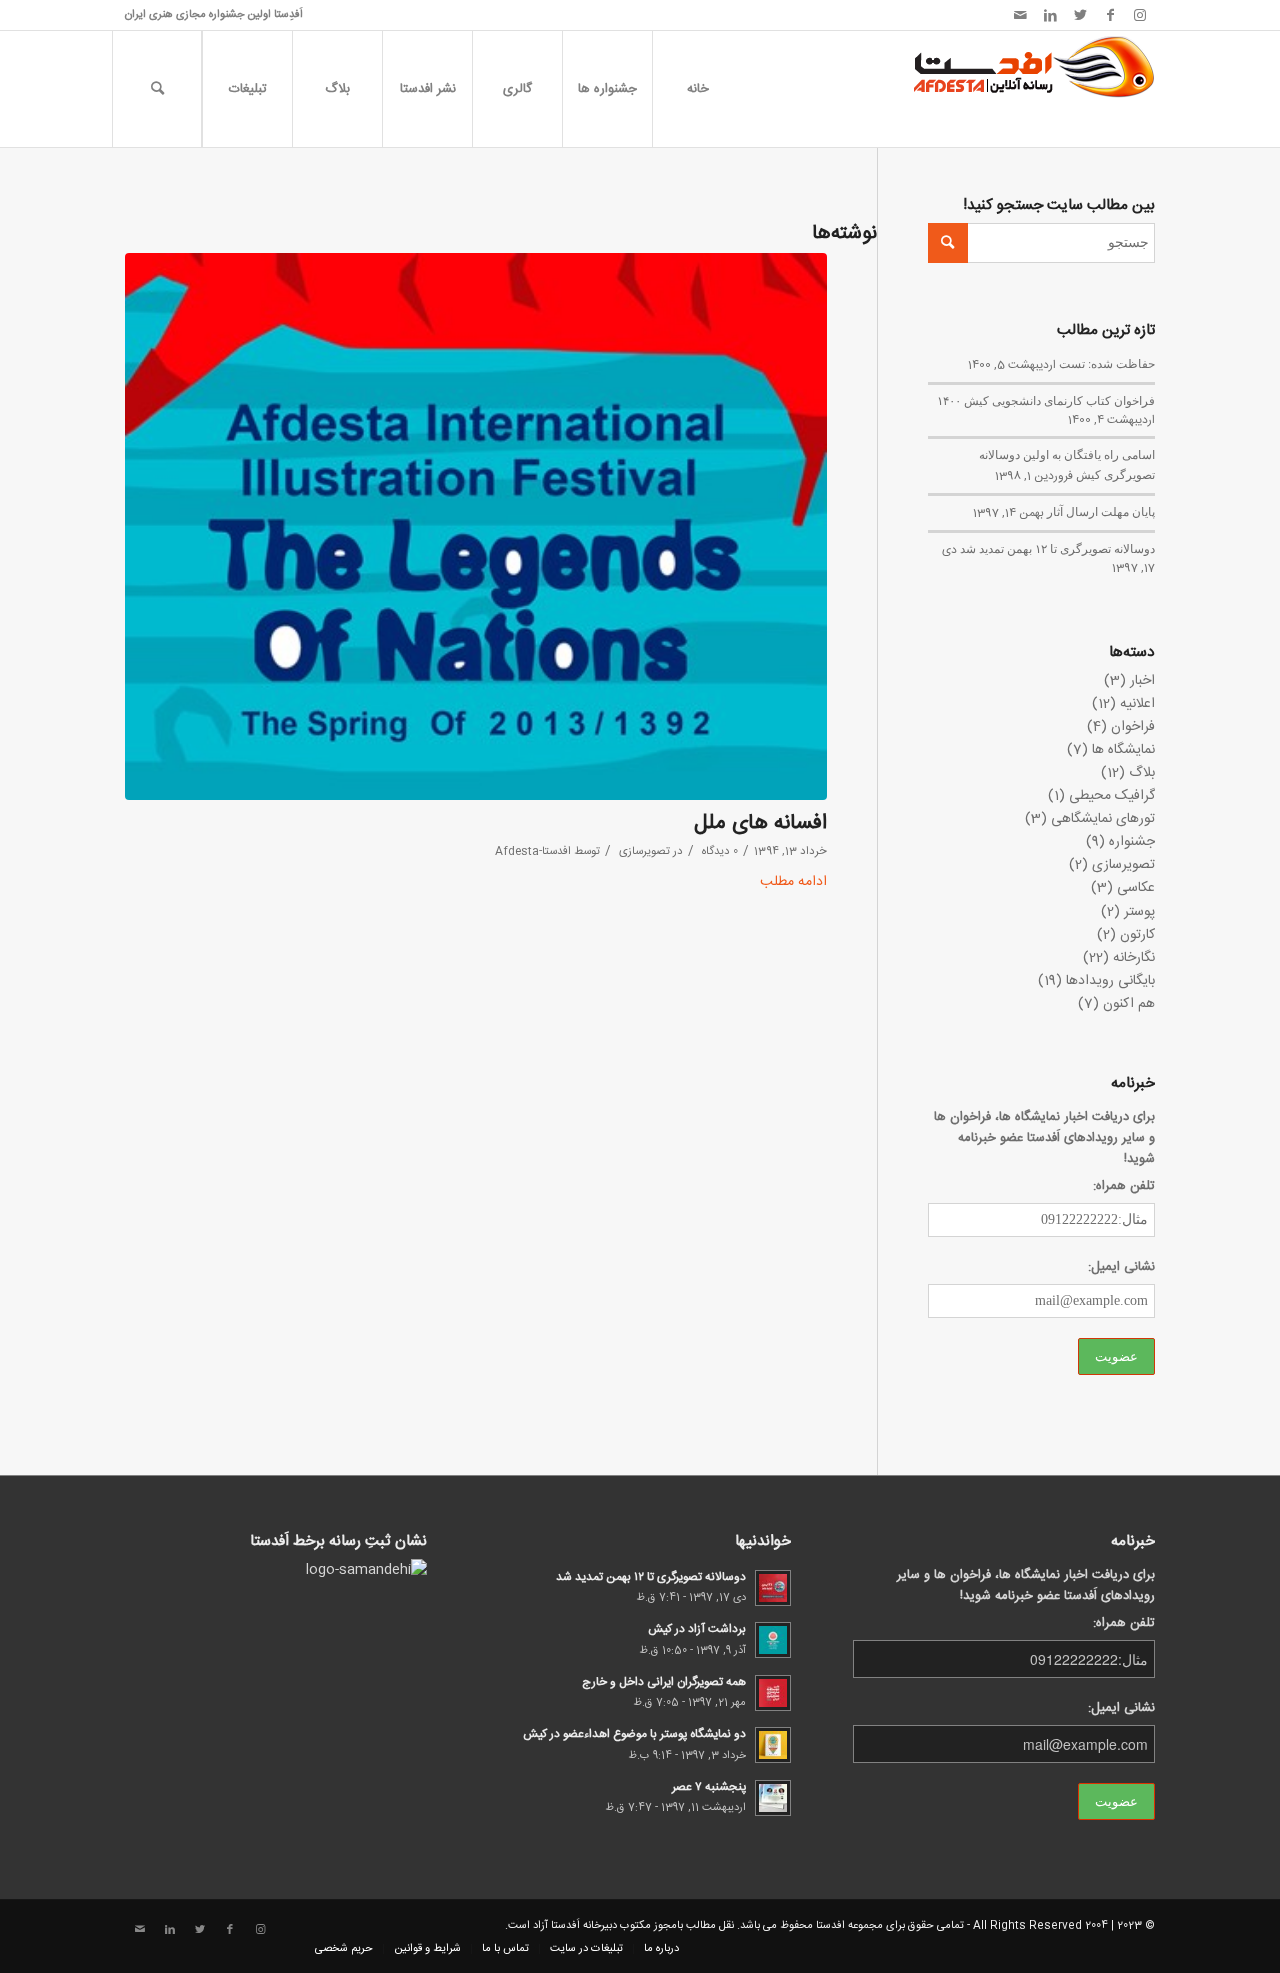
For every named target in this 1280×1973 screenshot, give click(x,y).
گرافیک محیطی (1112, 796)
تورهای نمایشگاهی (1103, 819)
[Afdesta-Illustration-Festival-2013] (476, 526)
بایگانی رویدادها (1110, 981)
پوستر (1139, 912)
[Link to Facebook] (1110, 15)
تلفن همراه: (1124, 1186)
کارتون (1137, 935)
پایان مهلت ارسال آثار (1101, 511)
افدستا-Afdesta (533, 851)
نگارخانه (1134, 958)
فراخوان (1133, 727)
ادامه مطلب (793, 882)
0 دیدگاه (718, 851)
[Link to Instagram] (1140, 15)
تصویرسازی (644, 851)
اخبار (1142, 681)
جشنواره (1132, 842)
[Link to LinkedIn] (1050, 15)
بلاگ (1142, 773)
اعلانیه (1137, 704)
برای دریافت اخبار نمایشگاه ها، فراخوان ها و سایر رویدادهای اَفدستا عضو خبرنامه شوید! (1044, 1138)
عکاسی (1136, 888)
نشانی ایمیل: (1121, 1267)
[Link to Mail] (1020, 15)
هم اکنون (1129, 1004)
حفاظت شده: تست (1107, 363)
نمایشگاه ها (1123, 750)
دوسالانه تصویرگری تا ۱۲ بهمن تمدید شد (1057, 548)
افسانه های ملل (760, 823)
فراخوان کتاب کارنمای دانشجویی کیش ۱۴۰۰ (1046, 400)
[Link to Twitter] (1080, 15)
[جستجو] (157, 89)
